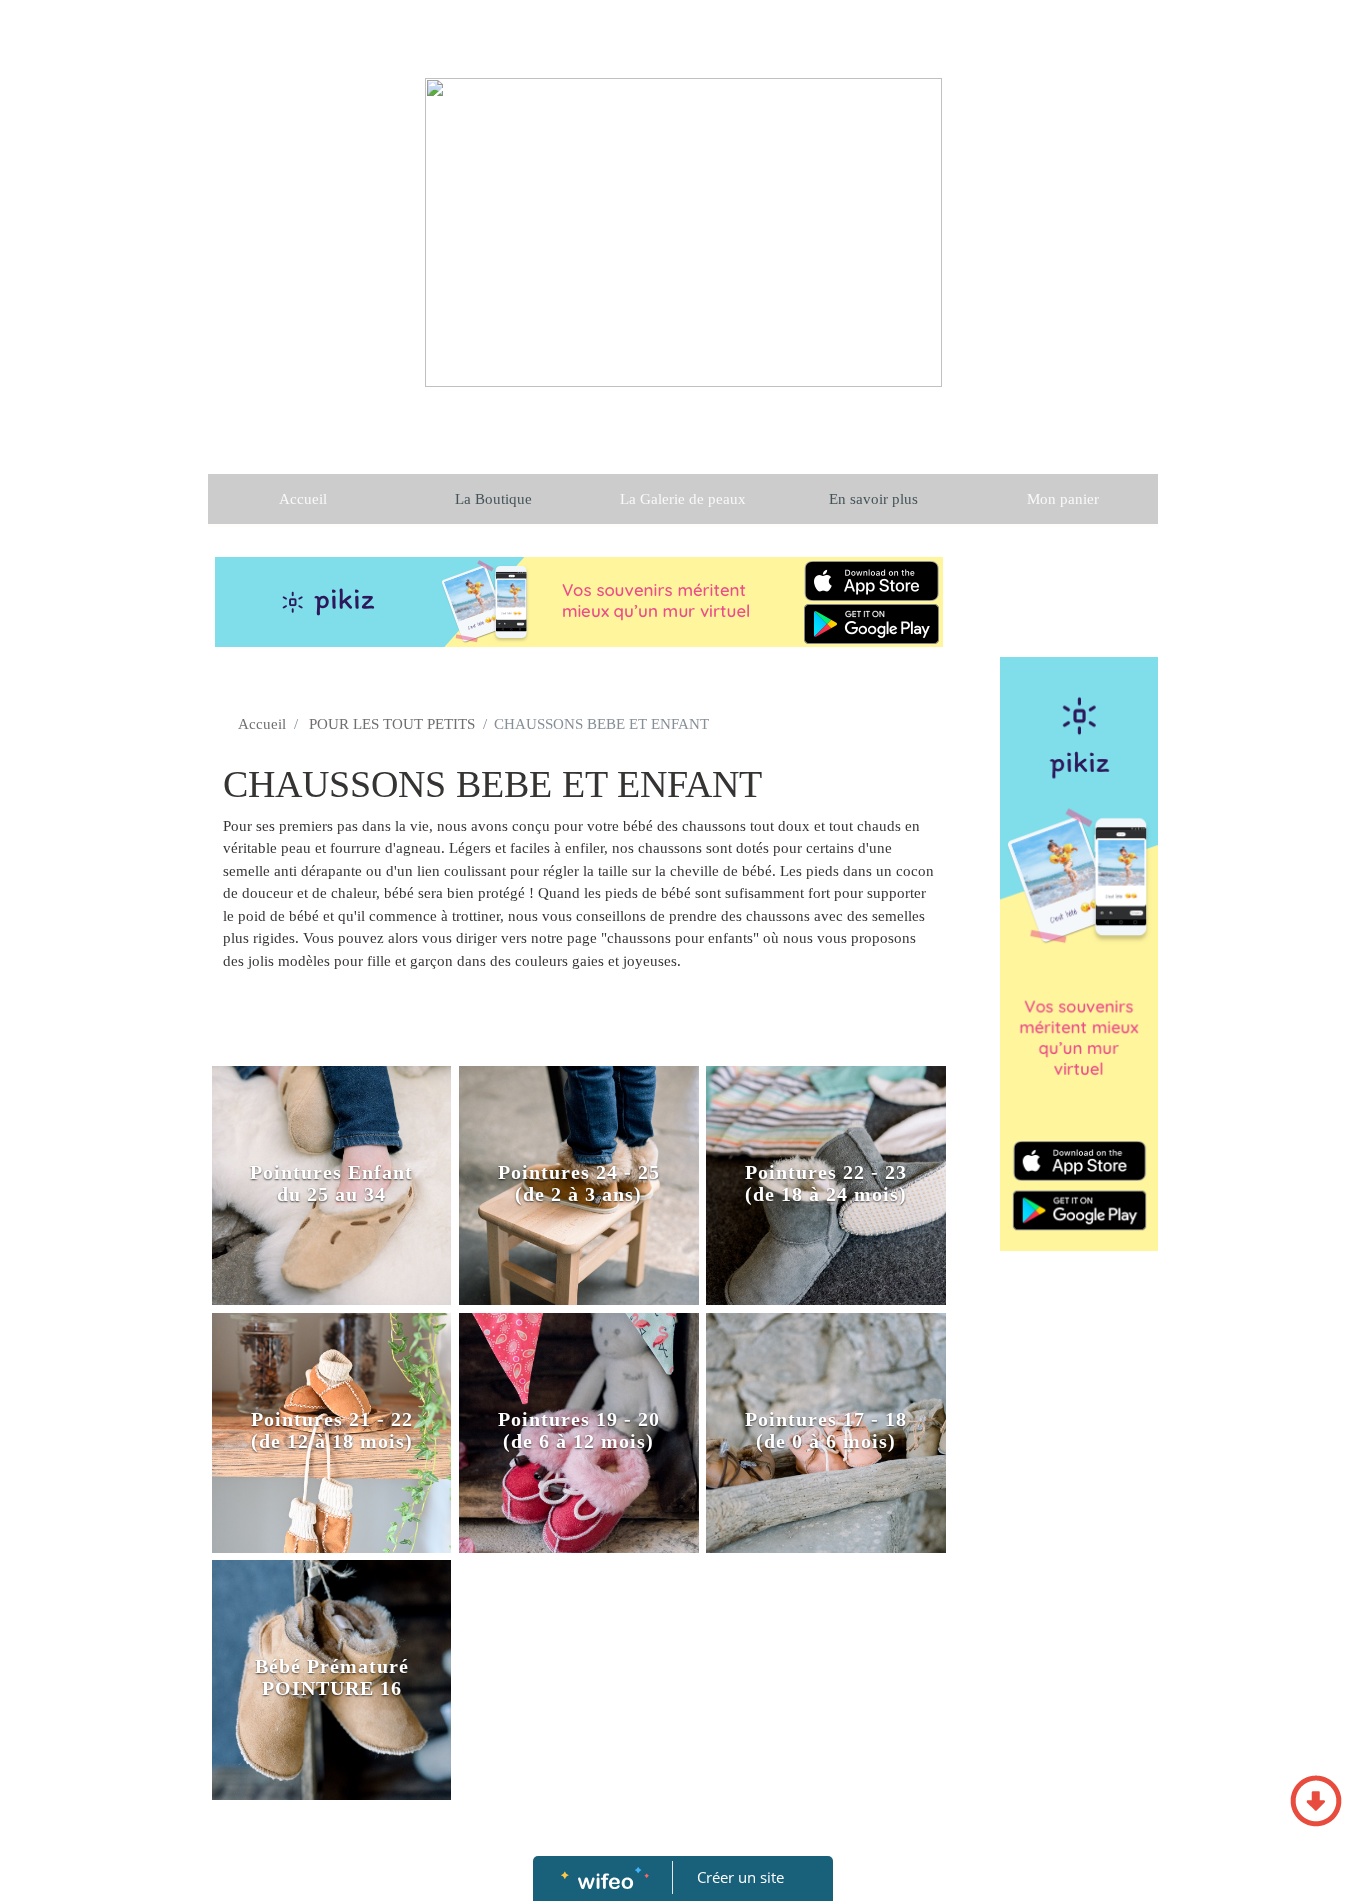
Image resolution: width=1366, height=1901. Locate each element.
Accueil (303, 499)
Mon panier (1063, 499)
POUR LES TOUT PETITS (392, 724)
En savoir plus (873, 499)
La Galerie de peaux (683, 499)
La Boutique (493, 499)
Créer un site (740, 1877)
